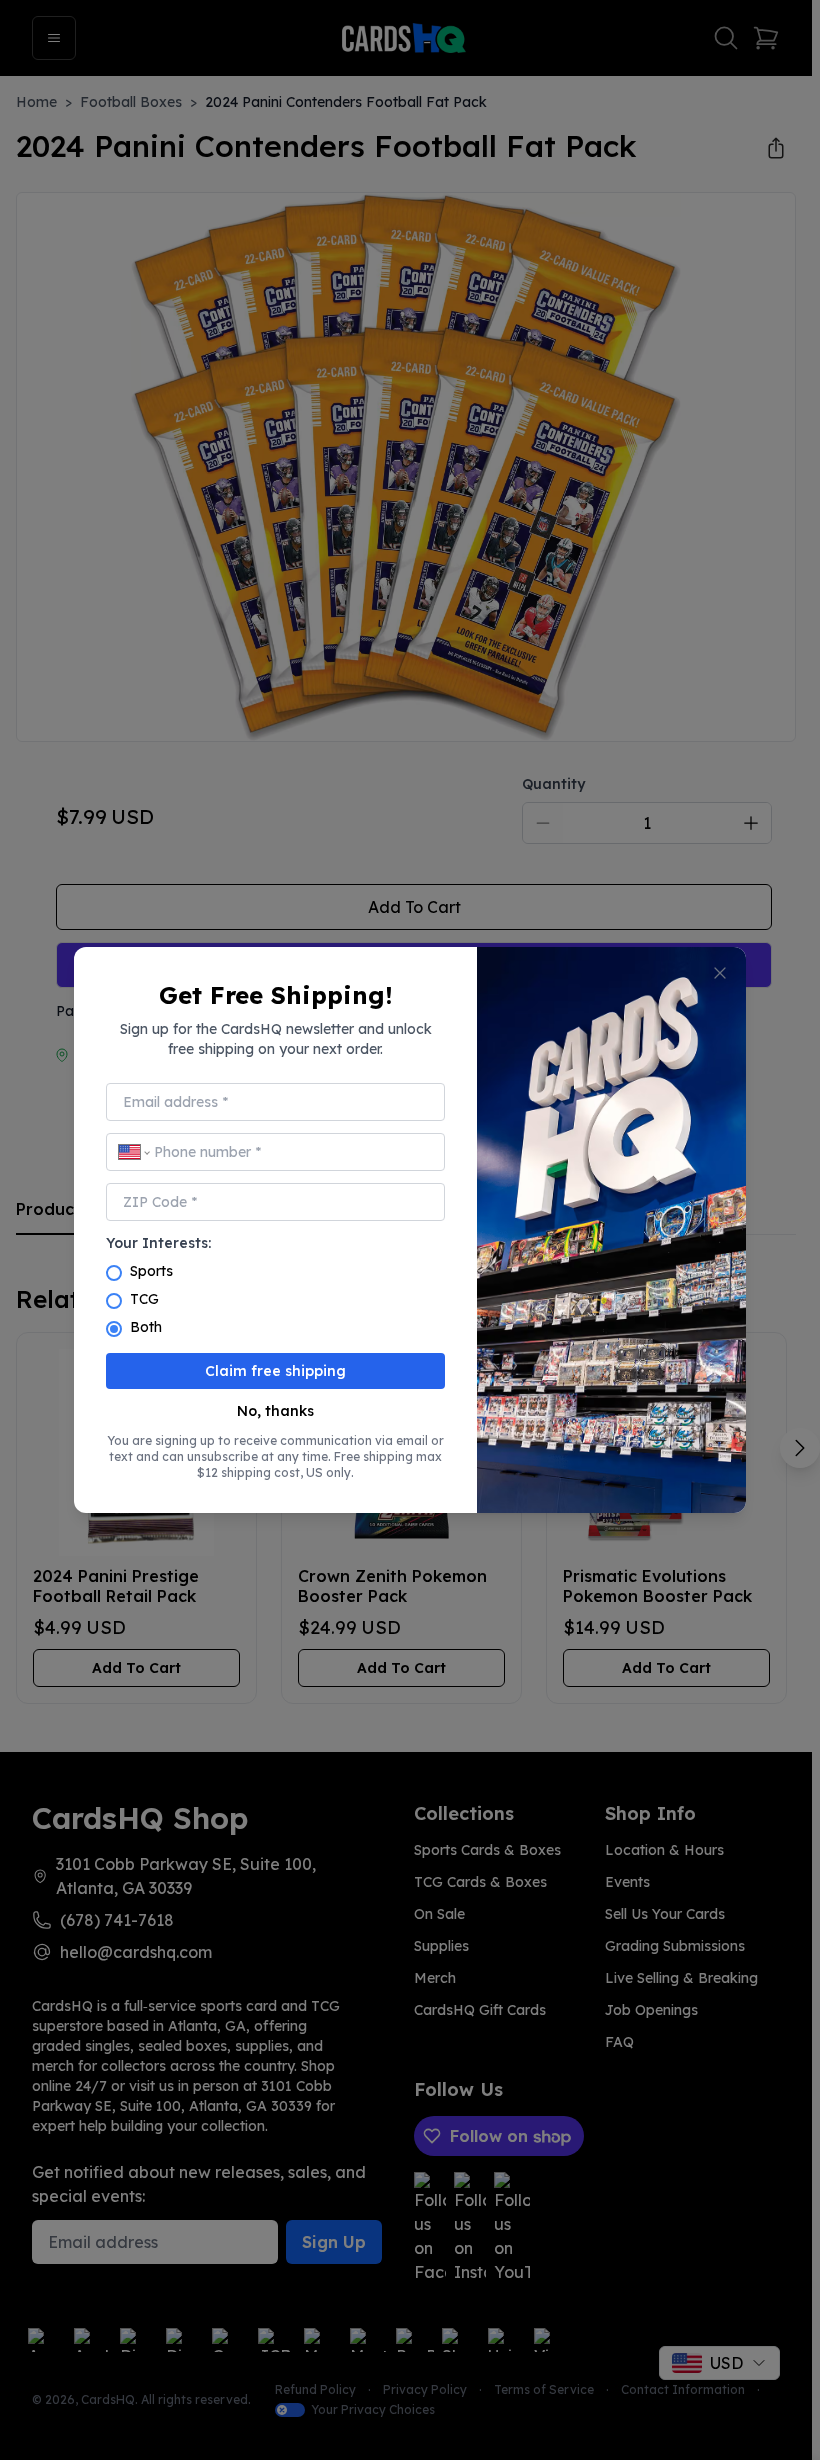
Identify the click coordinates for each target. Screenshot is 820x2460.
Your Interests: (158, 1243)
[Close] (720, 973)
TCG (144, 1299)
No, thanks (275, 1411)
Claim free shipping (275, 1371)
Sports (151, 1271)
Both (146, 1327)
